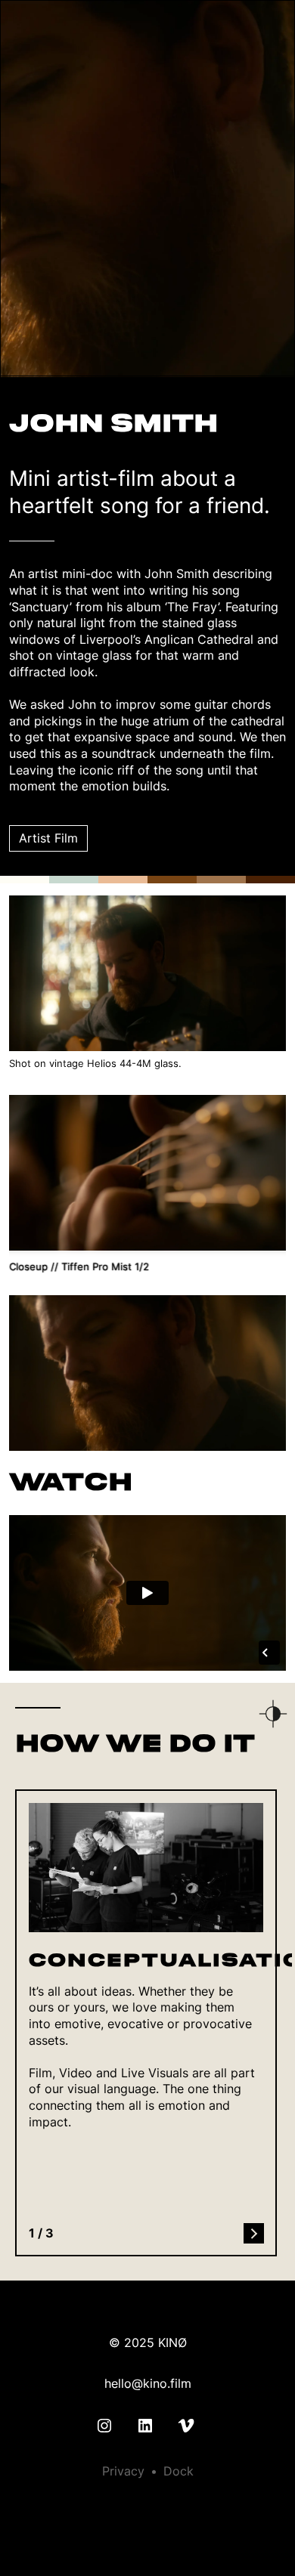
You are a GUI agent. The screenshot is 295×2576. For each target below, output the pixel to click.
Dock (179, 2471)
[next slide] (254, 2233)
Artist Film (48, 838)
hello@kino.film (148, 2383)
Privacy (123, 2471)
